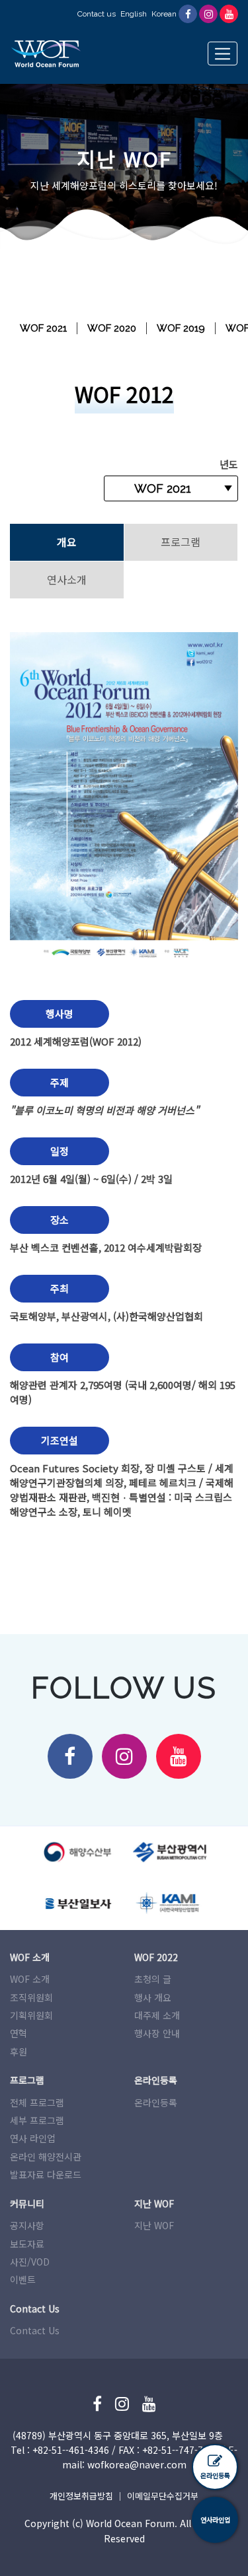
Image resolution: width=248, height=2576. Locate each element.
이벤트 (23, 2279)
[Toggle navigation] (223, 54)
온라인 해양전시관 (46, 2157)
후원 (19, 2052)
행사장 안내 (157, 2033)
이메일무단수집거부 (163, 2496)
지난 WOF (154, 2225)
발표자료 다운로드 (46, 2174)
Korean (164, 14)
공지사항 (27, 2225)
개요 (67, 542)
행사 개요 (153, 1997)
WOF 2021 (43, 328)
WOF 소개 (30, 1979)
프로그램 (181, 542)
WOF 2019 (181, 328)
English (134, 14)
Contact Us (35, 2330)
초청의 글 (153, 1979)
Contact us (97, 14)
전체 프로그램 (37, 2102)
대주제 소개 (157, 2015)
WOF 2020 (112, 328)
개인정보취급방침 (81, 2496)
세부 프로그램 (37, 2120)
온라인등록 (156, 2102)
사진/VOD (30, 2262)
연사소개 (67, 579)
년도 (229, 464)
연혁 (19, 2033)
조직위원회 (31, 1997)
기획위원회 (31, 2015)
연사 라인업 (33, 2138)
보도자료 (27, 2244)
